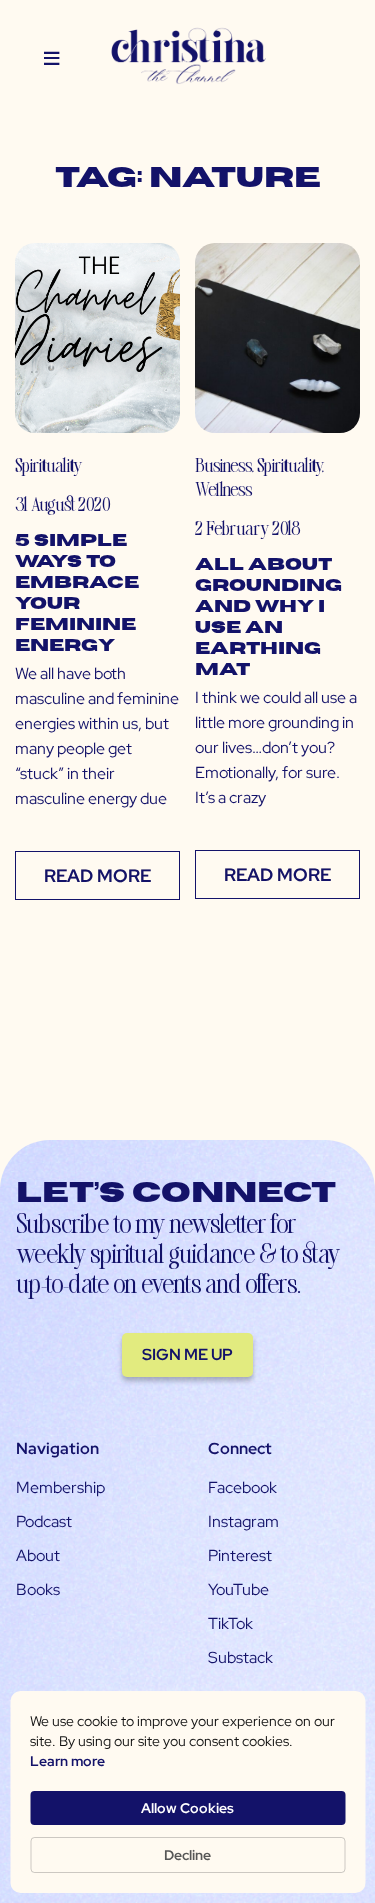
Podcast (44, 1521)
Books (38, 1589)
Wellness (223, 488)
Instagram (243, 1521)
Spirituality (48, 464)
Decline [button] (187, 1855)
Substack (240, 1657)
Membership (60, 1487)
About (38, 1555)
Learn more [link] (67, 1761)
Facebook (242, 1487)
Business (223, 464)
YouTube (238, 1589)
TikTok (230, 1623)
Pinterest (240, 1555)
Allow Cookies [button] (187, 1808)
